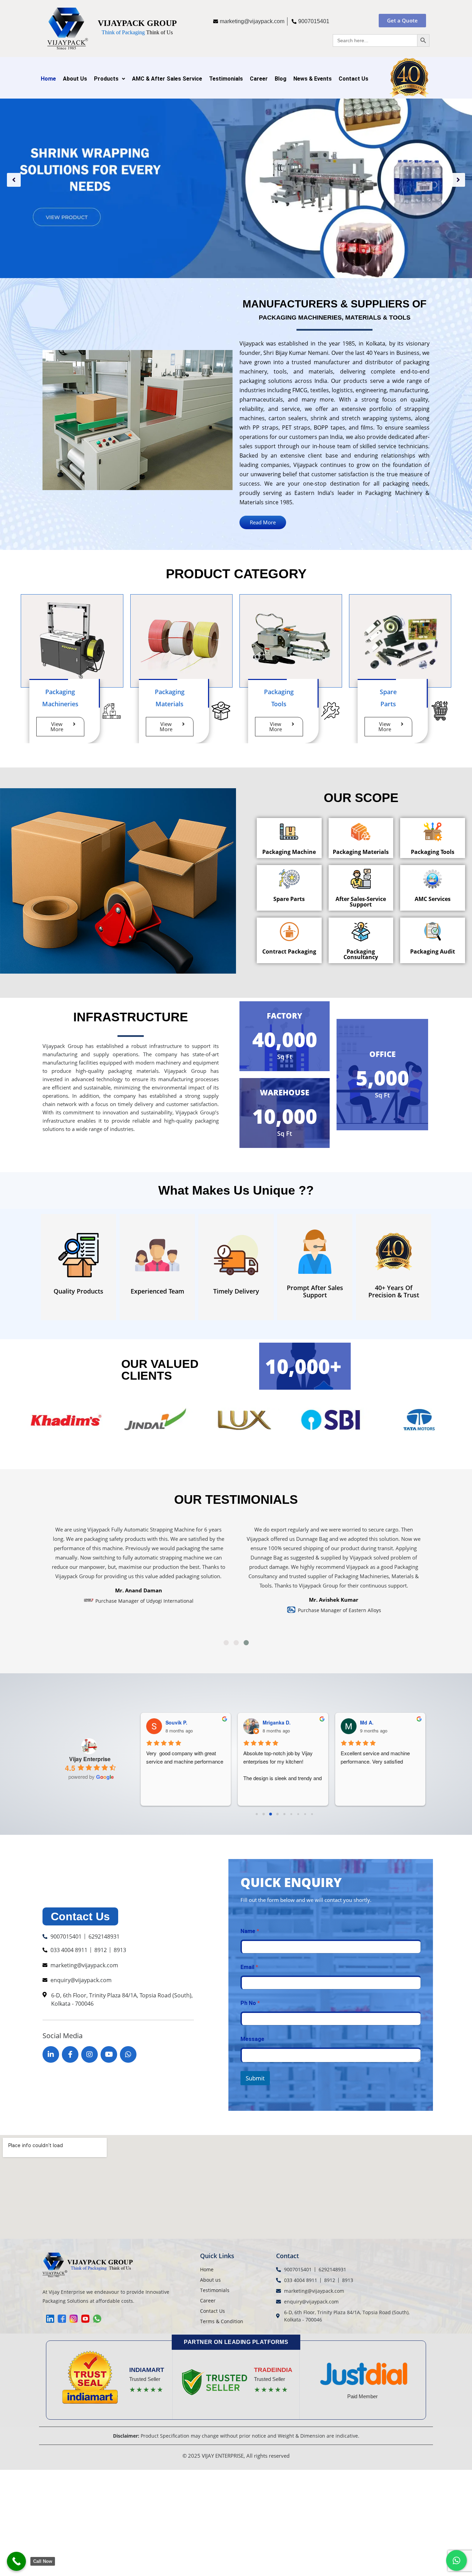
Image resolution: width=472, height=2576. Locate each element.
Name (250, 1931)
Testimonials (226, 79)
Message (252, 2039)
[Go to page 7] (305, 1814)
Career (259, 79)
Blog (281, 79)
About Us (75, 79)
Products (106, 79)
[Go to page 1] (264, 1814)
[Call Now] (16, 2561)
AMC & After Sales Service (167, 79)
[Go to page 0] (257, 1814)
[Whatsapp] (128, 2054)
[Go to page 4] (285, 1814)
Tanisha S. (372, 1722)
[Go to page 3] (277, 1814)
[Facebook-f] (70, 2054)
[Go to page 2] (271, 1814)
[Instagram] (89, 2054)
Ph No (250, 2003)
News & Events (313, 79)
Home (48, 79)
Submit (255, 2078)
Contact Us (353, 79)
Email (249, 1967)
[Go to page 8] (312, 1814)
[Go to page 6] (298, 1814)
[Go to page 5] (291, 1814)
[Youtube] (109, 2054)
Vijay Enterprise (90, 1759)
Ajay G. (271, 1722)
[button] (14, 180)
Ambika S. (177, 1722)
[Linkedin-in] (51, 2054)
